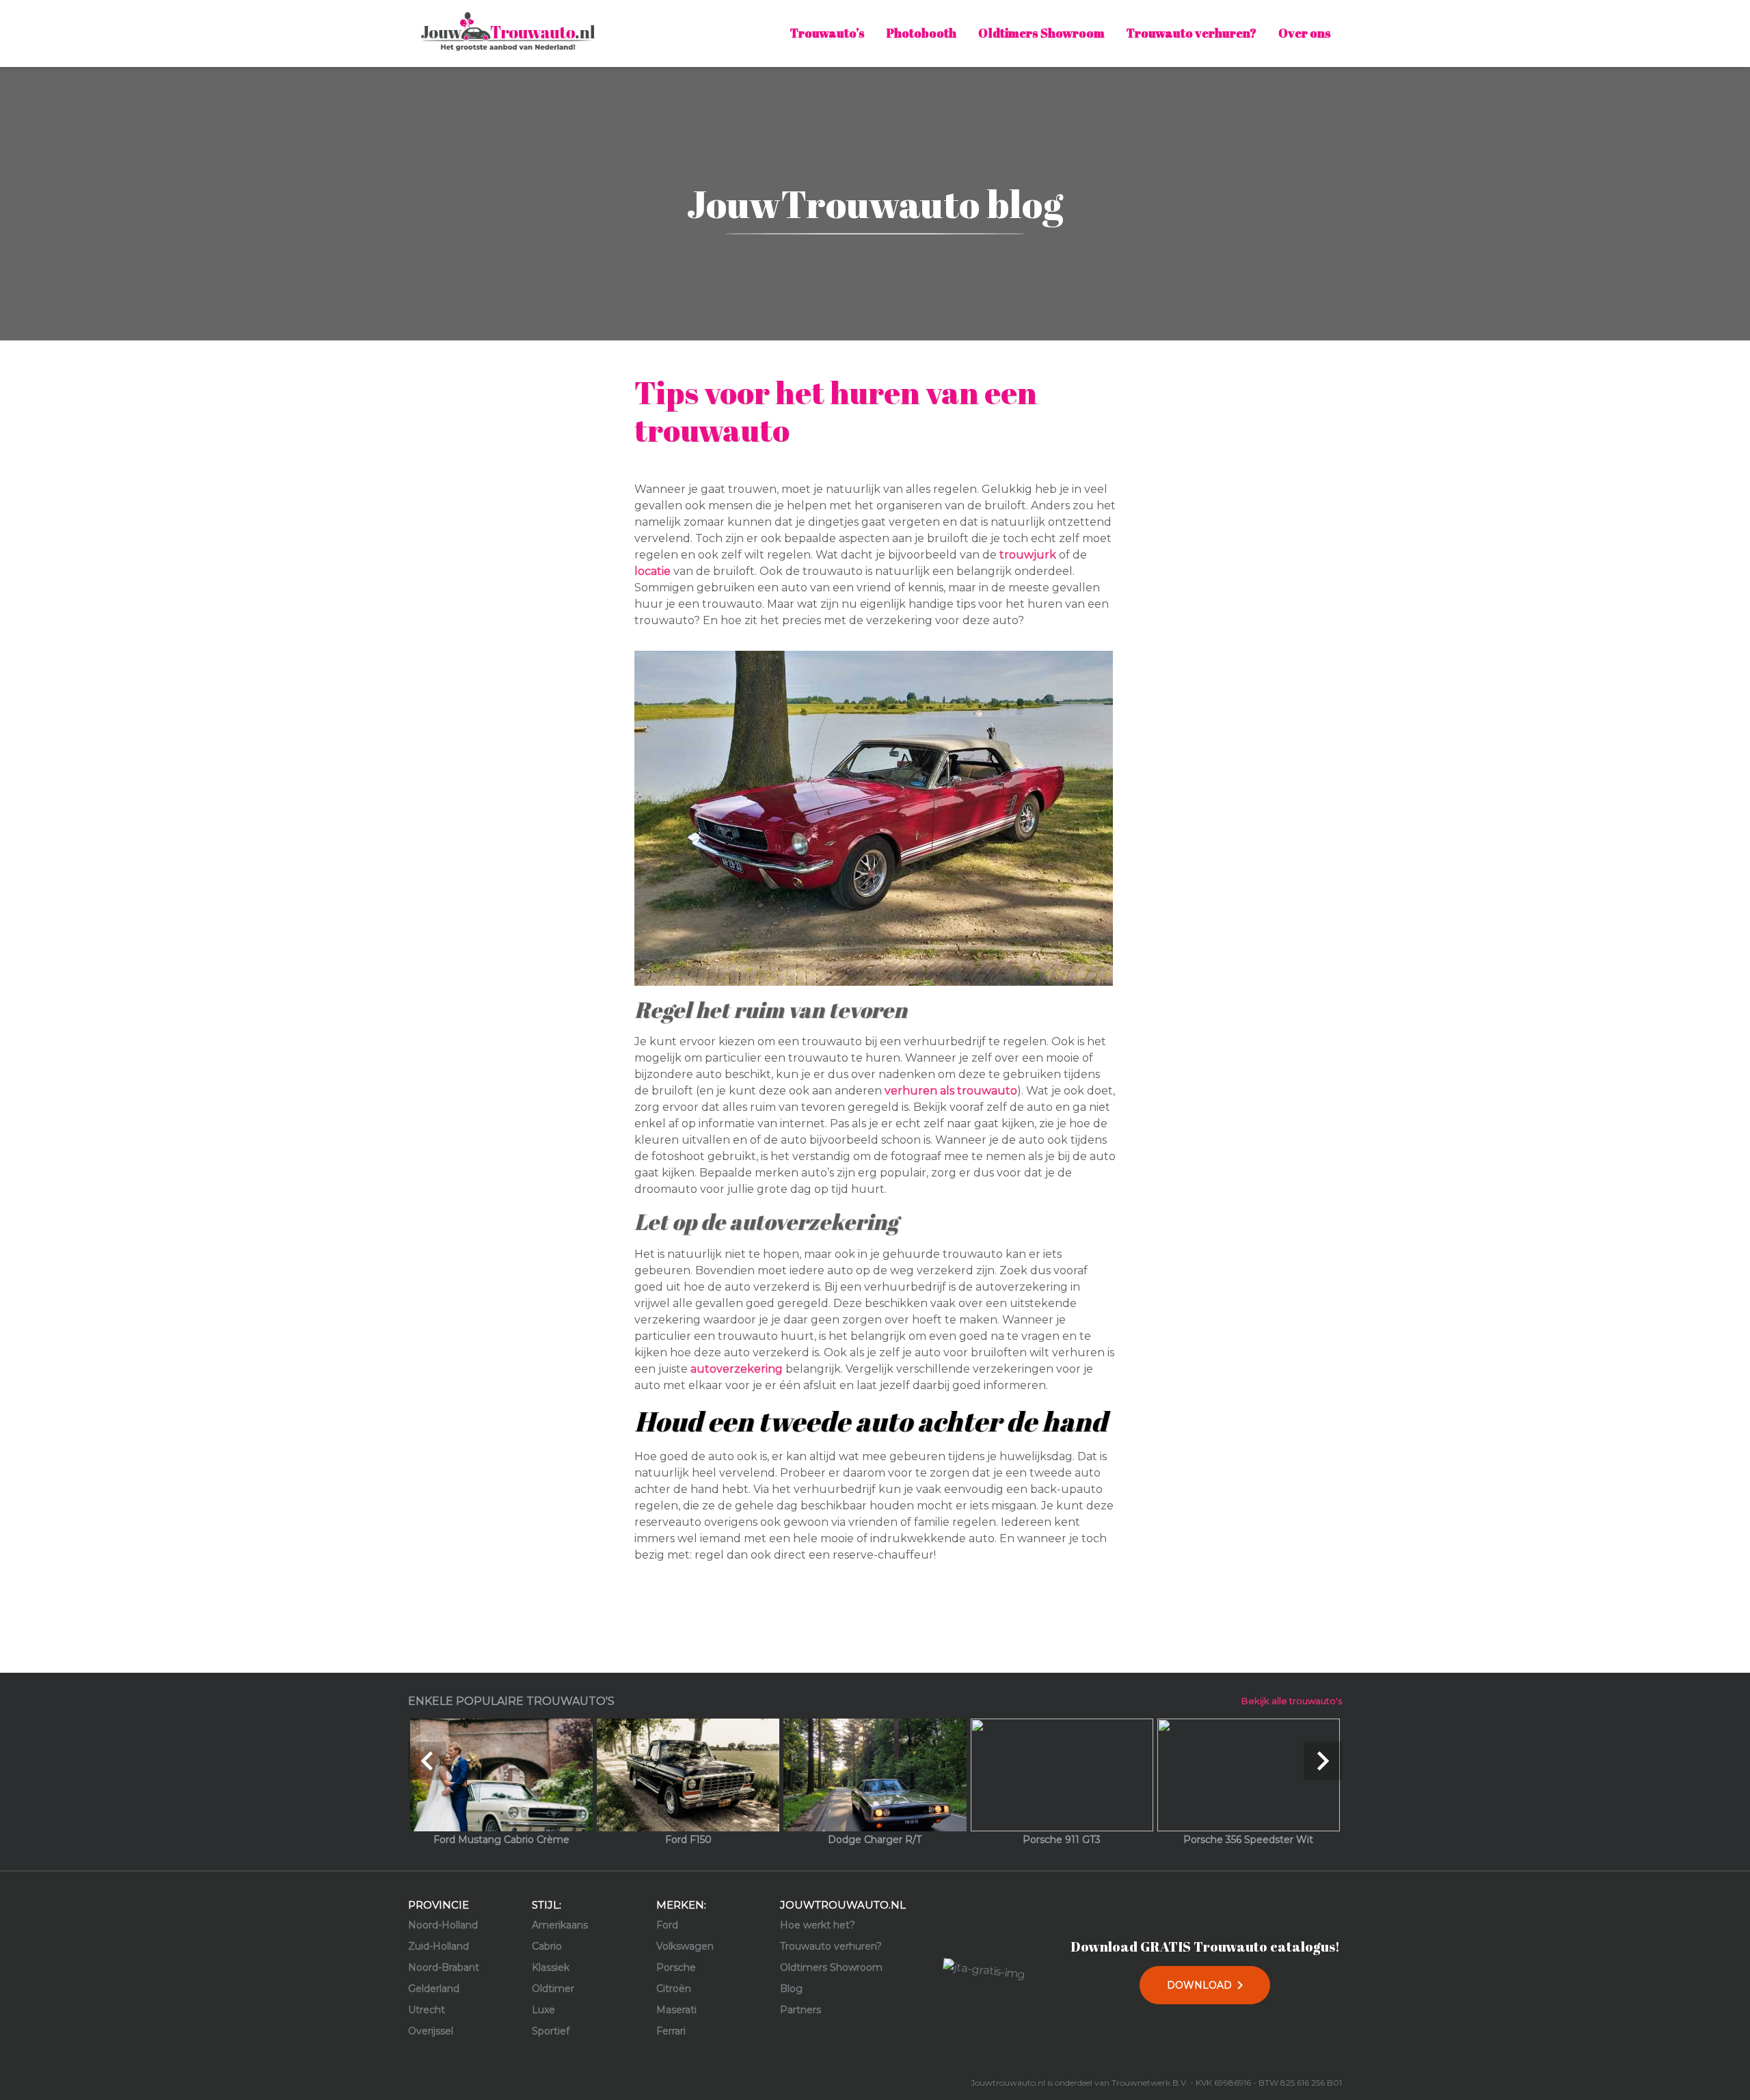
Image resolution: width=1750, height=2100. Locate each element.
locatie (652, 571)
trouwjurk (1028, 555)
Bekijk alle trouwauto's (1292, 1701)
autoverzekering (737, 1369)
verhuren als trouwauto (951, 1091)
